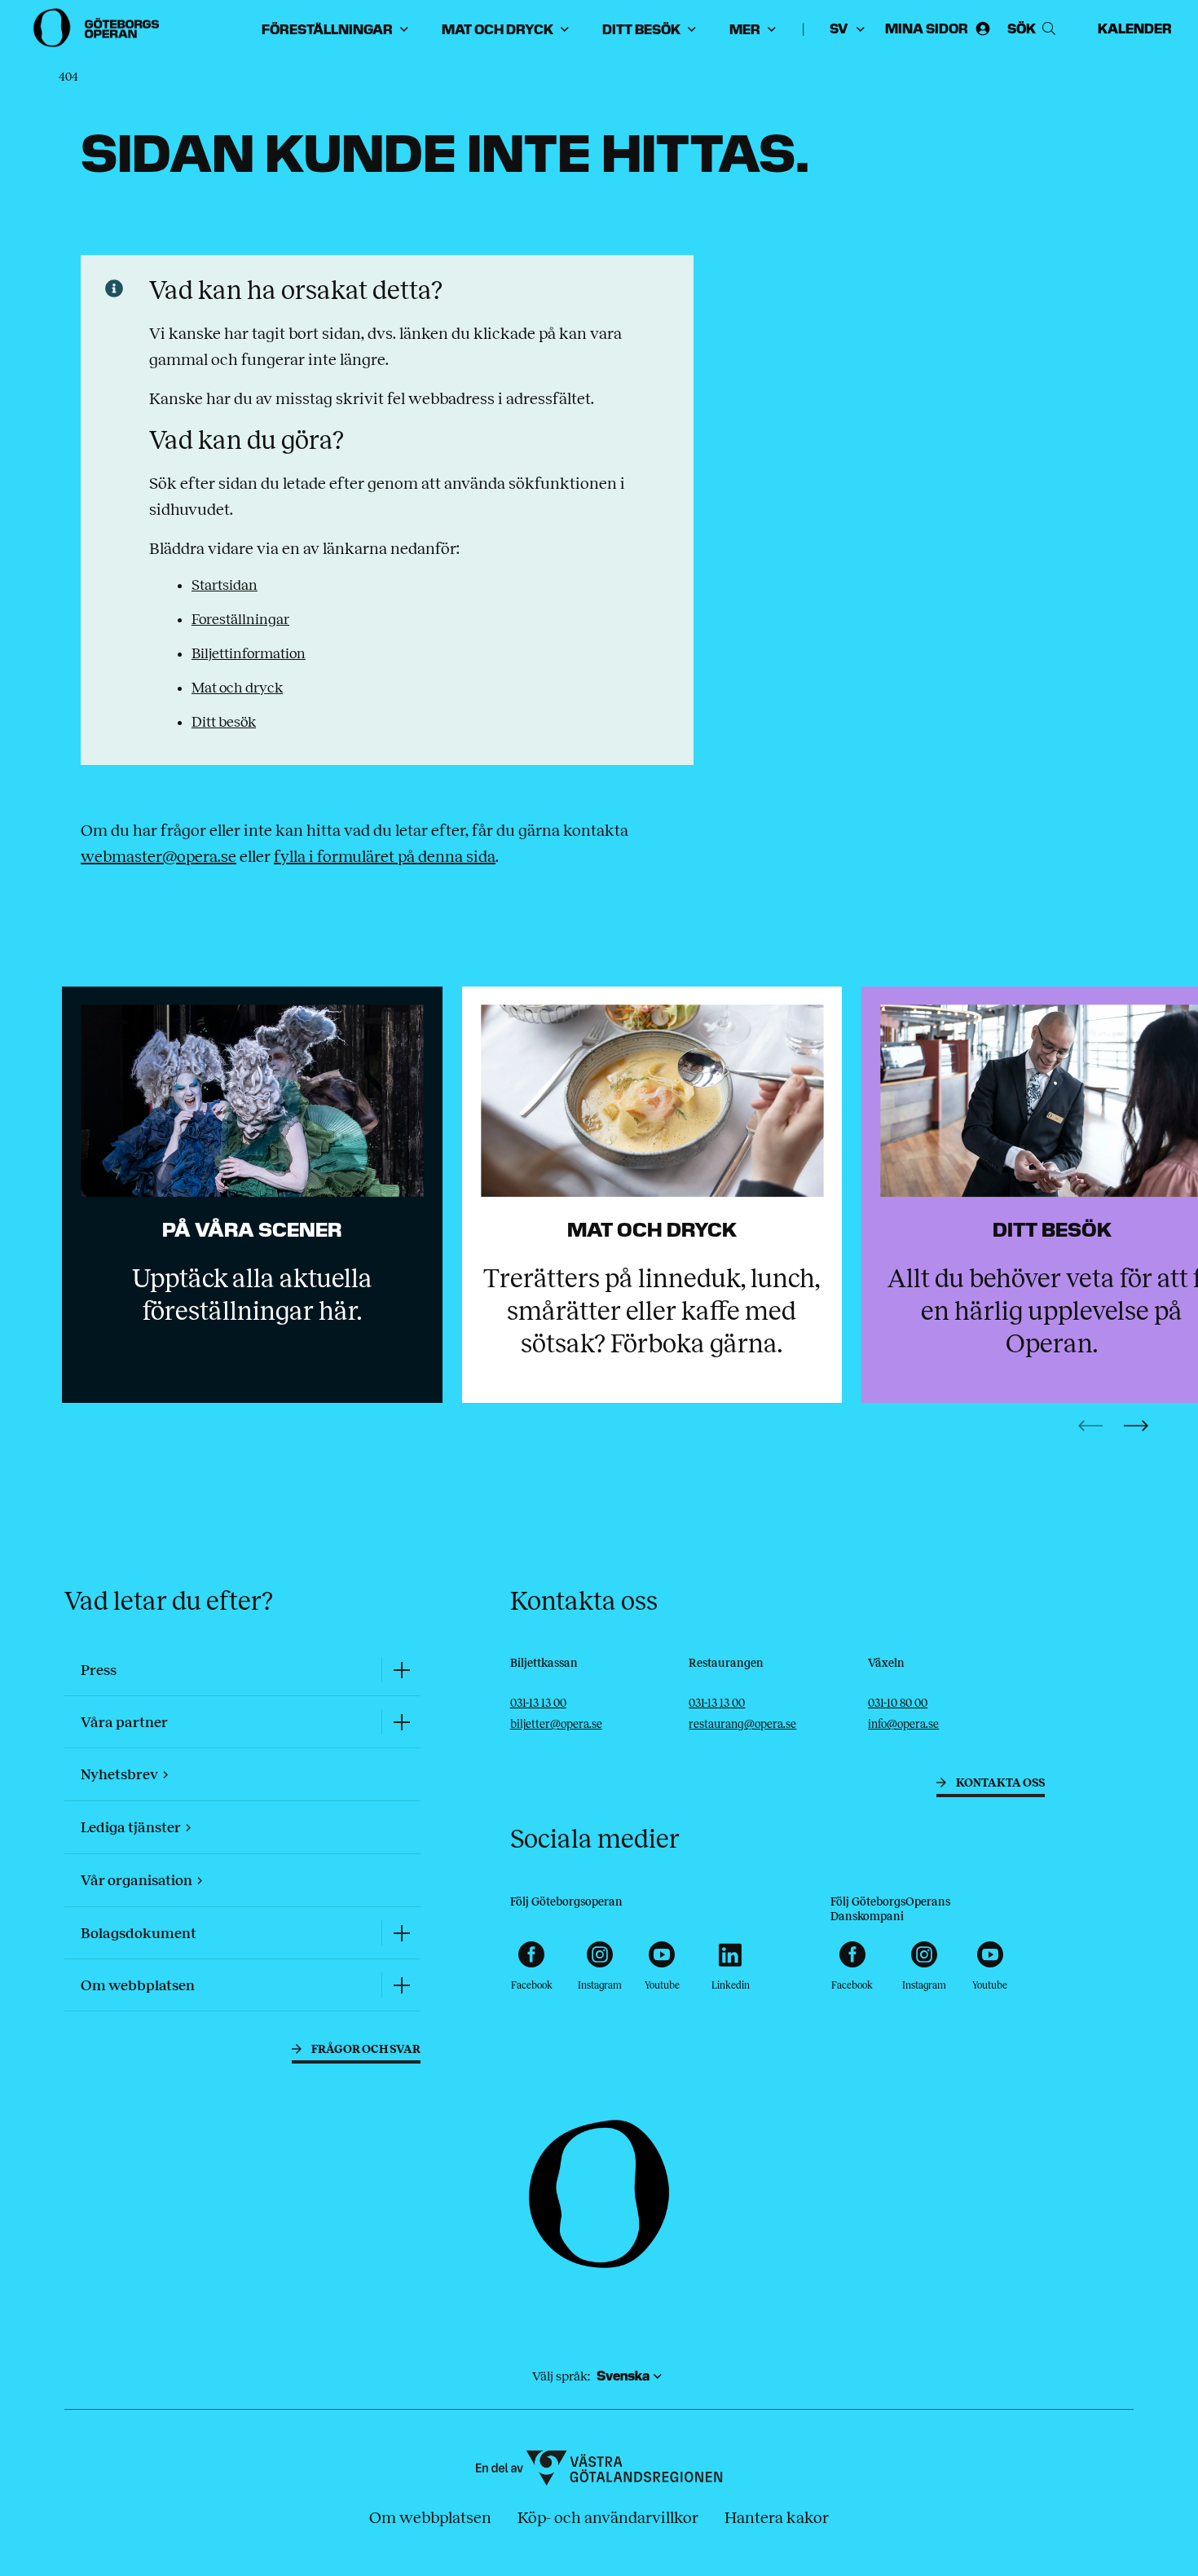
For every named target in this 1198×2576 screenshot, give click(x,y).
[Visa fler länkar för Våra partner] (401, 1722)
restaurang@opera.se (742, 1724)
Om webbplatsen (430, 2517)
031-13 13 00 (538, 1703)
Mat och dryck (237, 688)
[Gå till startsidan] (98, 28)
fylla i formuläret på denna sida (385, 856)
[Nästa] (1136, 1426)
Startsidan (225, 585)
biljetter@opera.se (556, 1724)
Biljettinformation (249, 653)
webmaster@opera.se (159, 856)
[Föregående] (1090, 1426)
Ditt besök (224, 722)
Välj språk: (561, 2376)
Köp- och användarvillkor (608, 2517)
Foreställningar (240, 619)
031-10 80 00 (898, 1703)
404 (68, 77)
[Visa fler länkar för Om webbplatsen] (401, 1985)
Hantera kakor (777, 2517)
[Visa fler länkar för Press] (401, 1670)
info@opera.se (903, 1724)
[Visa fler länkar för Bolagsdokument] (401, 1933)
